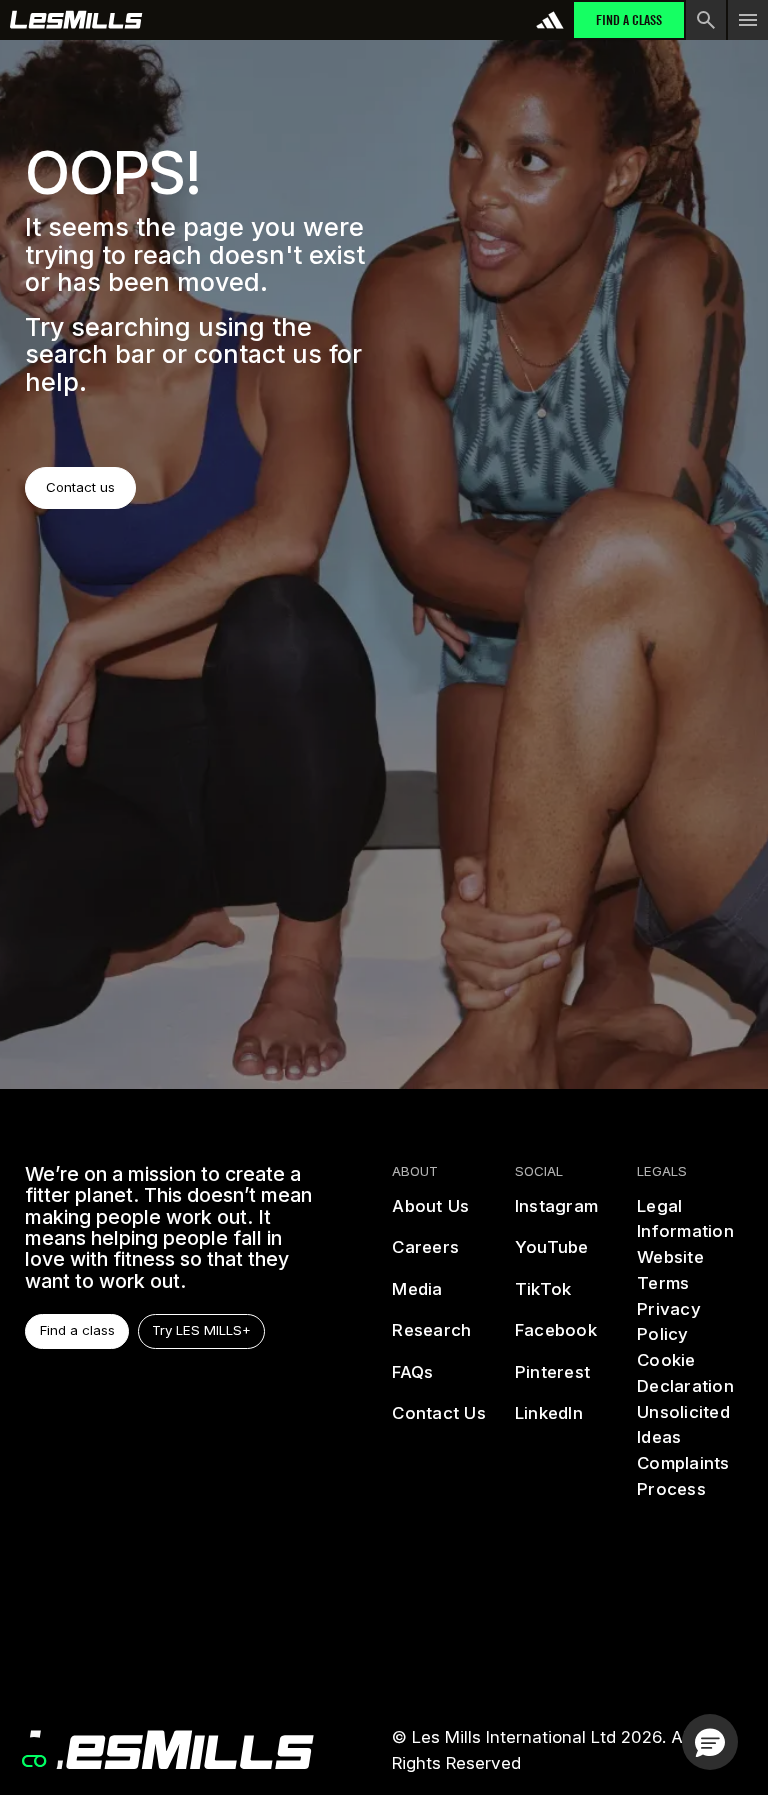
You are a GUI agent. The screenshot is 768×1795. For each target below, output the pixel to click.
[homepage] (169, 1750)
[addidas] (550, 20)
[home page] (76, 20)
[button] (710, 1742)
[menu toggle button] (748, 20)
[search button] (706, 20)
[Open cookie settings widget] (34, 1761)
